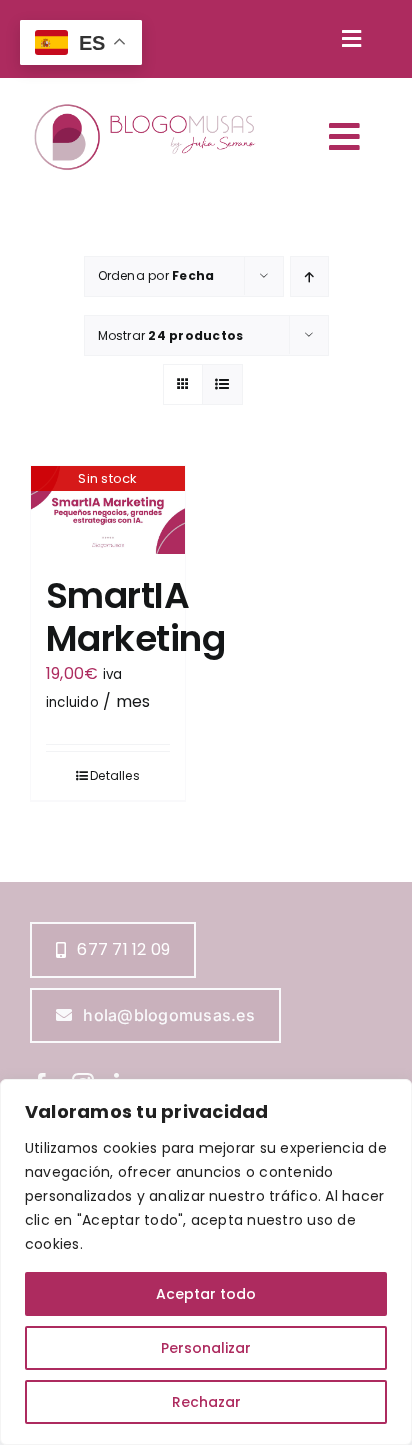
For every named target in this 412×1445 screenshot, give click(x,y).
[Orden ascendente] (309, 276)
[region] (206, 1262)
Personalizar (206, 1348)
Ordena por (156, 275)
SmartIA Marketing (135, 617)
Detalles (115, 775)
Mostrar (171, 335)
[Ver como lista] (222, 384)
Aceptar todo (206, 1294)
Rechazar (206, 1402)
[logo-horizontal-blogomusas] (145, 105)
